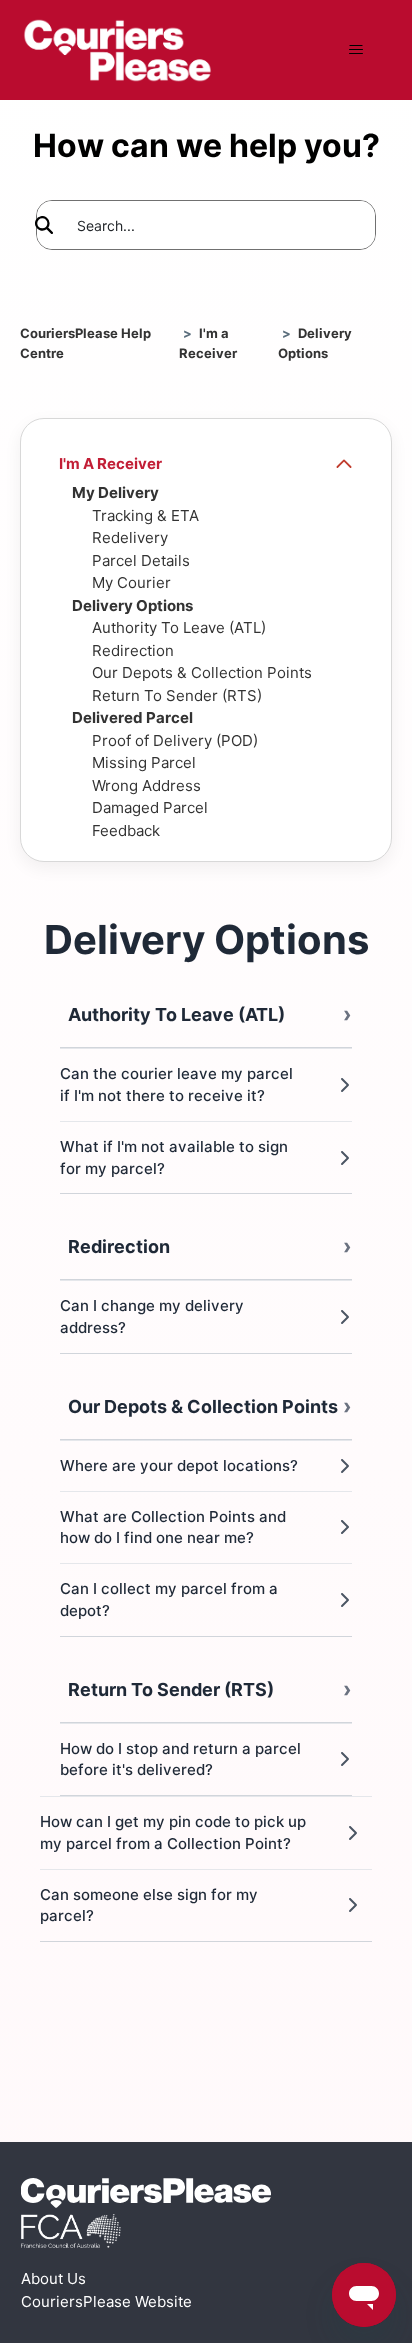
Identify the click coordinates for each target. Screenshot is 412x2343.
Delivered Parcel (132, 717)
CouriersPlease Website (106, 2301)
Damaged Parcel (150, 807)
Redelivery (130, 537)
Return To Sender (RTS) (177, 695)
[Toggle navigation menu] (355, 50)
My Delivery (115, 492)
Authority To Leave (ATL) (179, 627)
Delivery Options (132, 605)
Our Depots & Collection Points (202, 672)
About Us (53, 2278)
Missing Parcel (144, 762)
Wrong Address (146, 785)
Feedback (126, 830)
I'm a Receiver (110, 463)
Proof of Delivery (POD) (175, 740)
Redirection (133, 650)
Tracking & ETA (145, 515)
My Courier (131, 582)
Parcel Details (141, 560)
